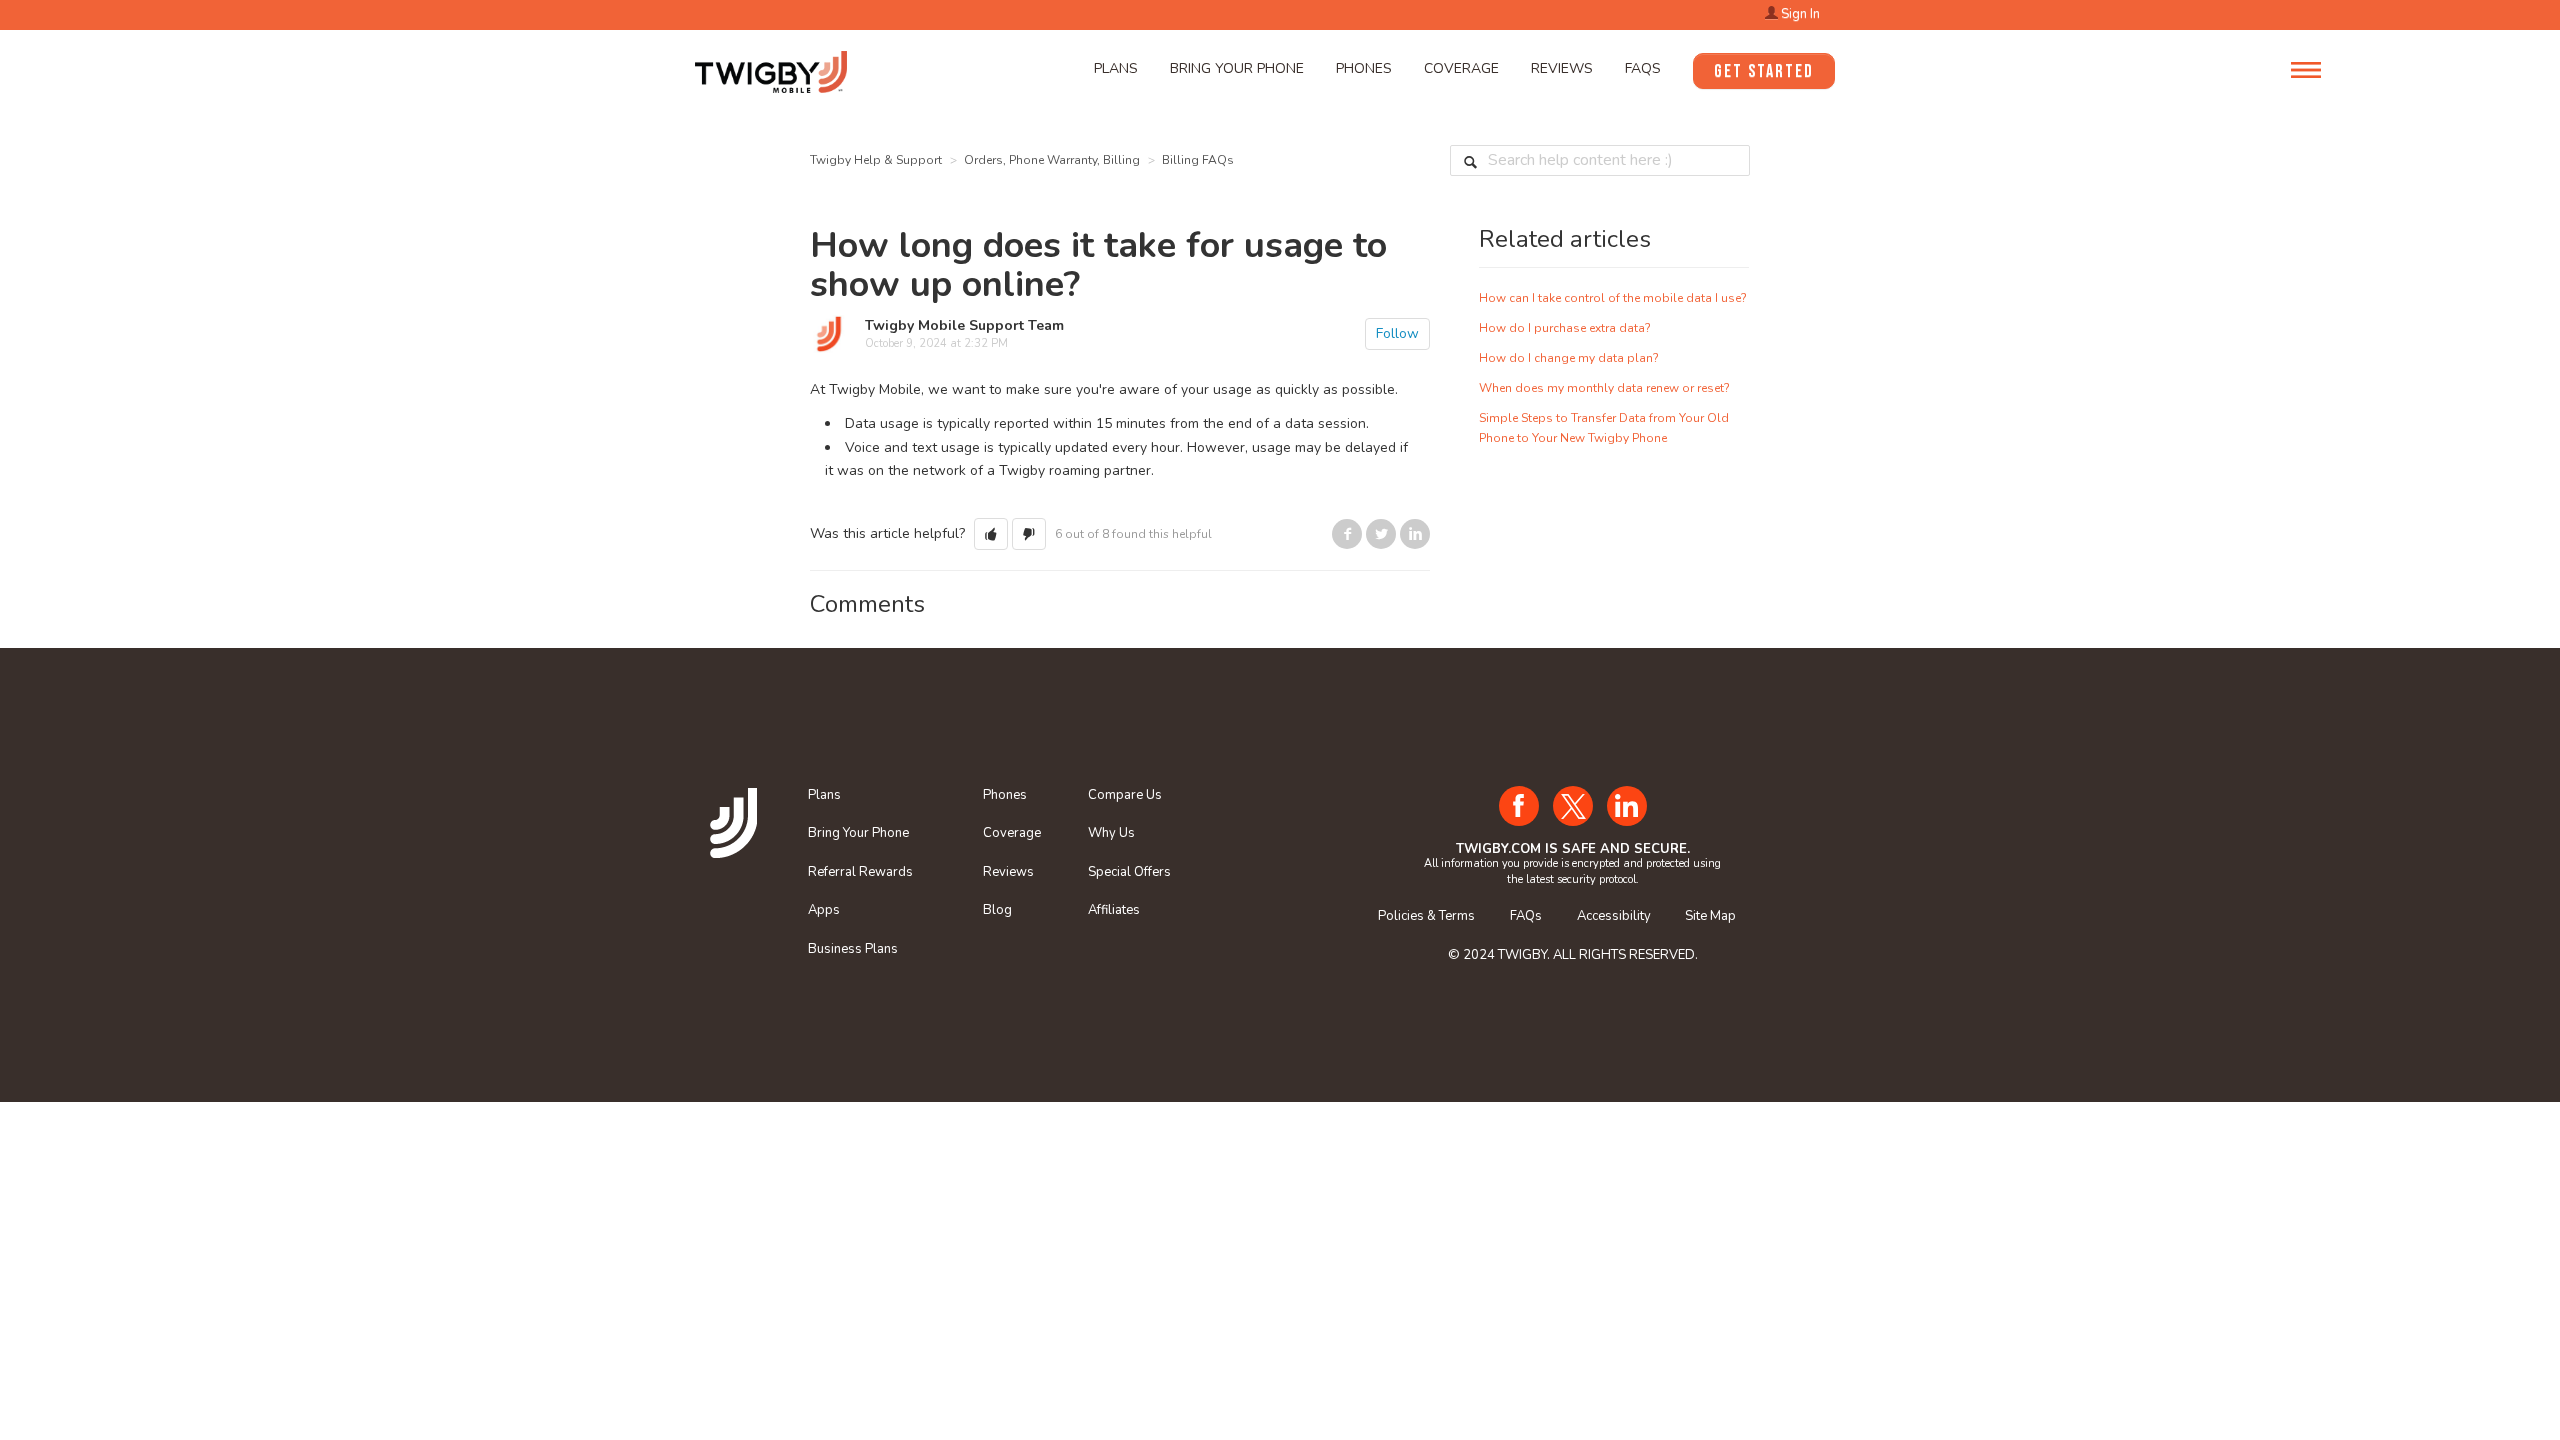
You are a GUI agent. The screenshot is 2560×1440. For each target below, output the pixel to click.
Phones (1364, 68)
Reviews (1562, 68)
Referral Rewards (860, 872)
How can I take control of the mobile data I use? (1613, 298)
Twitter (1381, 534)
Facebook (1347, 534)
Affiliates (1114, 910)
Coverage (1461, 68)
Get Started (1764, 71)
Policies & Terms (1426, 916)
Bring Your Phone (1237, 68)
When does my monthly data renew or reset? (1604, 388)
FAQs (1643, 68)
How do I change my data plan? (1569, 358)
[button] (991, 534)
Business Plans (853, 949)
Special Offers (1129, 872)
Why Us (1111, 833)
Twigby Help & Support (876, 160)
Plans (1116, 68)
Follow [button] (1397, 333)
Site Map (1710, 916)
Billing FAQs (1198, 160)
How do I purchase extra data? (1565, 328)
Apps (824, 910)
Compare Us (1125, 795)
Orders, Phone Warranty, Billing (1052, 160)
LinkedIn (1415, 534)
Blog (997, 910)
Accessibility (1614, 916)
